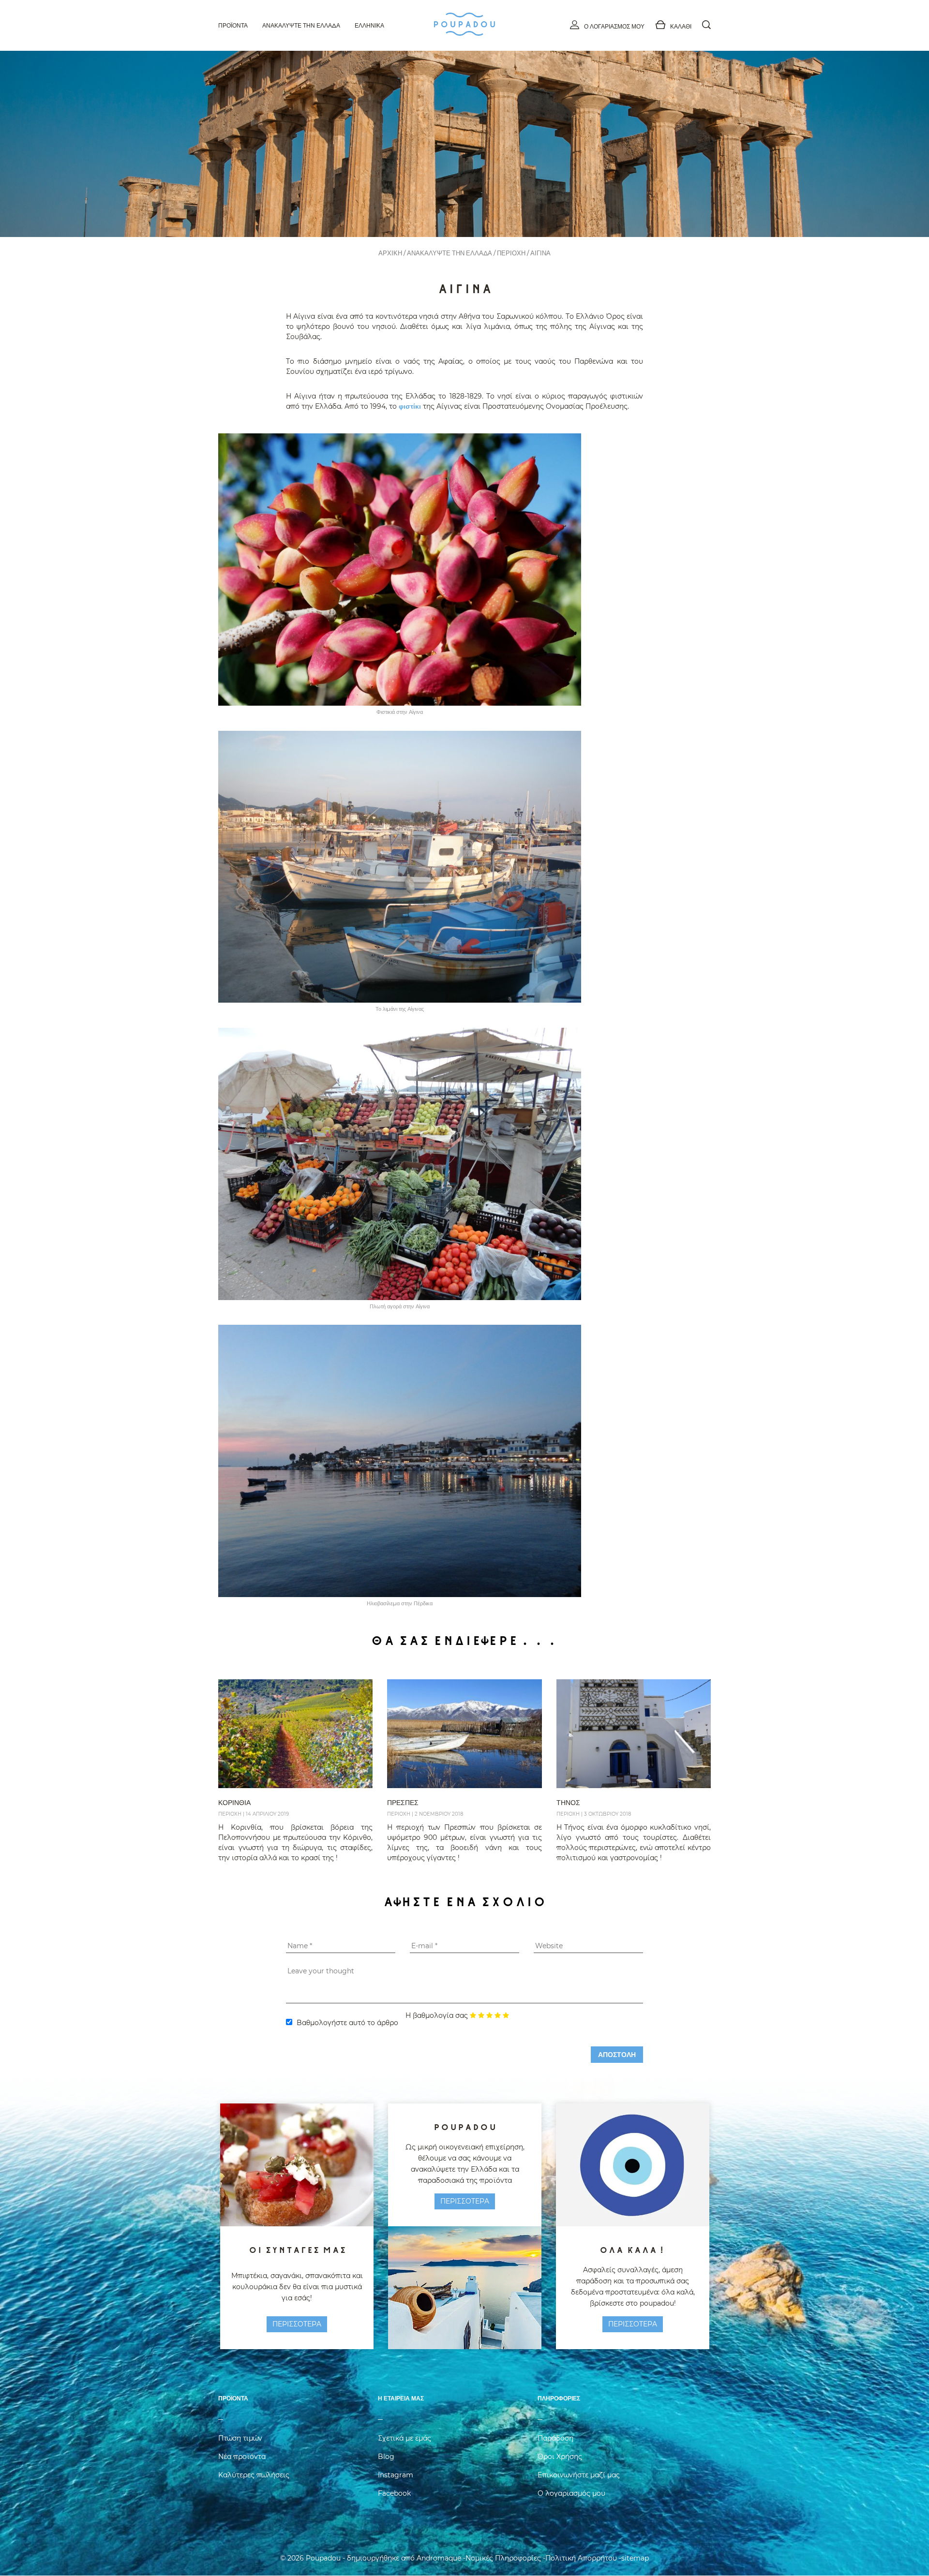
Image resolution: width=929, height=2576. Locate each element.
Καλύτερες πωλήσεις (254, 2475)
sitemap (635, 2558)
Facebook (394, 2493)
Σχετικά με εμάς (405, 2438)
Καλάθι (681, 26)
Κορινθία (234, 1803)
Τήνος (568, 1803)
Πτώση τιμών (240, 2438)
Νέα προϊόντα (242, 2457)
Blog (386, 2457)
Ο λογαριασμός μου (614, 26)
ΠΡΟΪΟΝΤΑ (233, 25)
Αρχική (390, 253)
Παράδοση (555, 2438)
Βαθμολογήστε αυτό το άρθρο (347, 2023)
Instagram (396, 2475)
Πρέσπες (403, 1803)
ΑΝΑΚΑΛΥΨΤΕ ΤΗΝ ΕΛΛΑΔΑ (450, 253)
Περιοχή (511, 253)
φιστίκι (410, 406)
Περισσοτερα (297, 2324)
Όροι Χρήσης (560, 2457)
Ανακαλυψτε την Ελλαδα (301, 25)
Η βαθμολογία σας (437, 2015)
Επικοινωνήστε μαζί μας (579, 2475)
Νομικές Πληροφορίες (503, 2558)
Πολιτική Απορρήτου (581, 2558)
